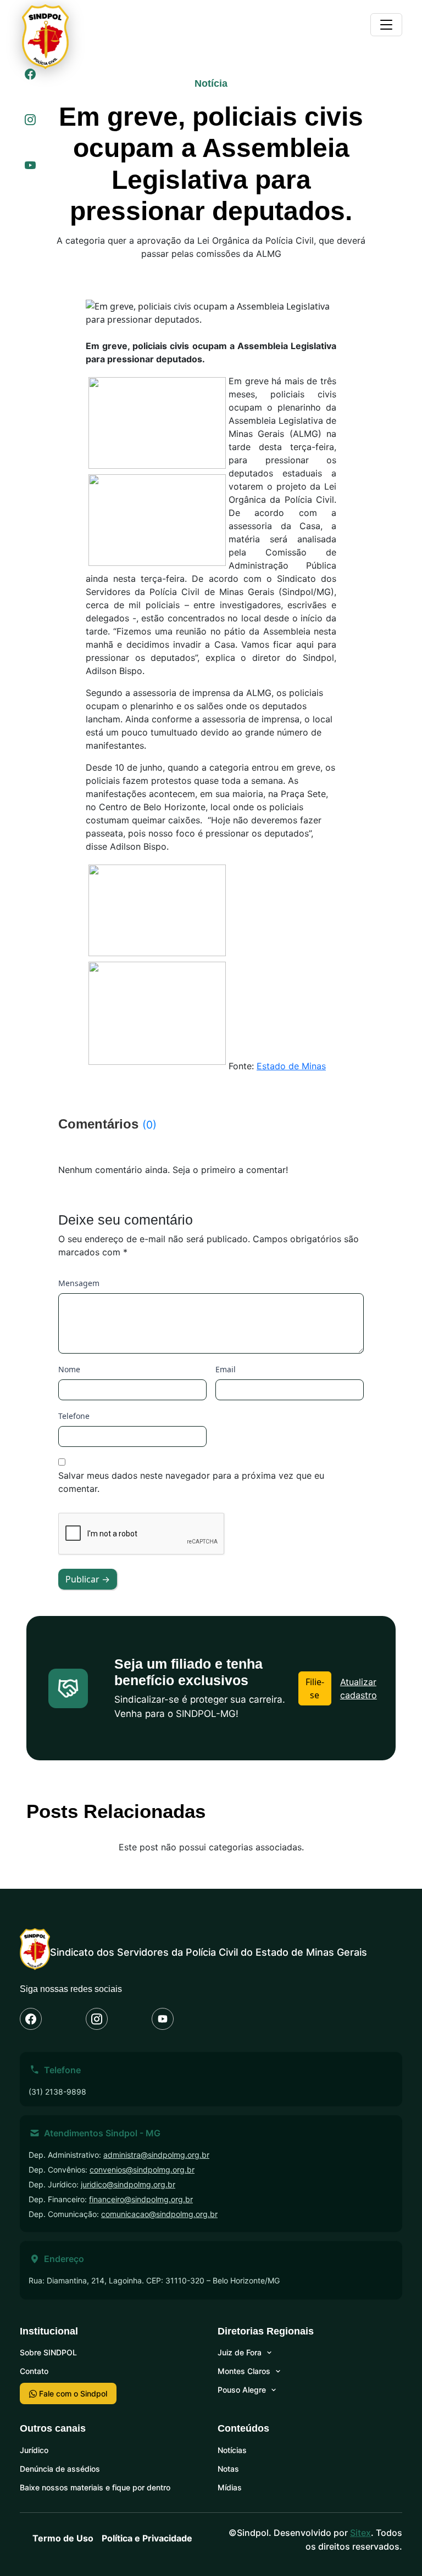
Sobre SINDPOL (48, 2352)
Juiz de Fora (240, 2352)
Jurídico (34, 2450)
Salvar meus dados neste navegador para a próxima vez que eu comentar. (191, 1482)
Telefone (74, 1416)
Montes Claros (244, 2371)
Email (226, 1369)
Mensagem (79, 1283)
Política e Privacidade (147, 2538)
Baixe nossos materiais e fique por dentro (95, 2487)
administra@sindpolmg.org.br (156, 2155)
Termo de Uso (63, 2538)
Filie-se (315, 1688)
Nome (69, 1369)
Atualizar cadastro (359, 1688)
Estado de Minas (291, 1066)
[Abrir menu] (386, 25)
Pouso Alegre (242, 2390)
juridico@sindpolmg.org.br (128, 2184)
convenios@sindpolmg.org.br (142, 2170)
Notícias (232, 2450)
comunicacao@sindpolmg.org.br (159, 2214)
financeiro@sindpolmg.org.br (141, 2199)
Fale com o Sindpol (72, 2393)
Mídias (230, 2487)
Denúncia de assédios (60, 2469)
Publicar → (88, 1579)
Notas (228, 2469)
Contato (34, 2371)
